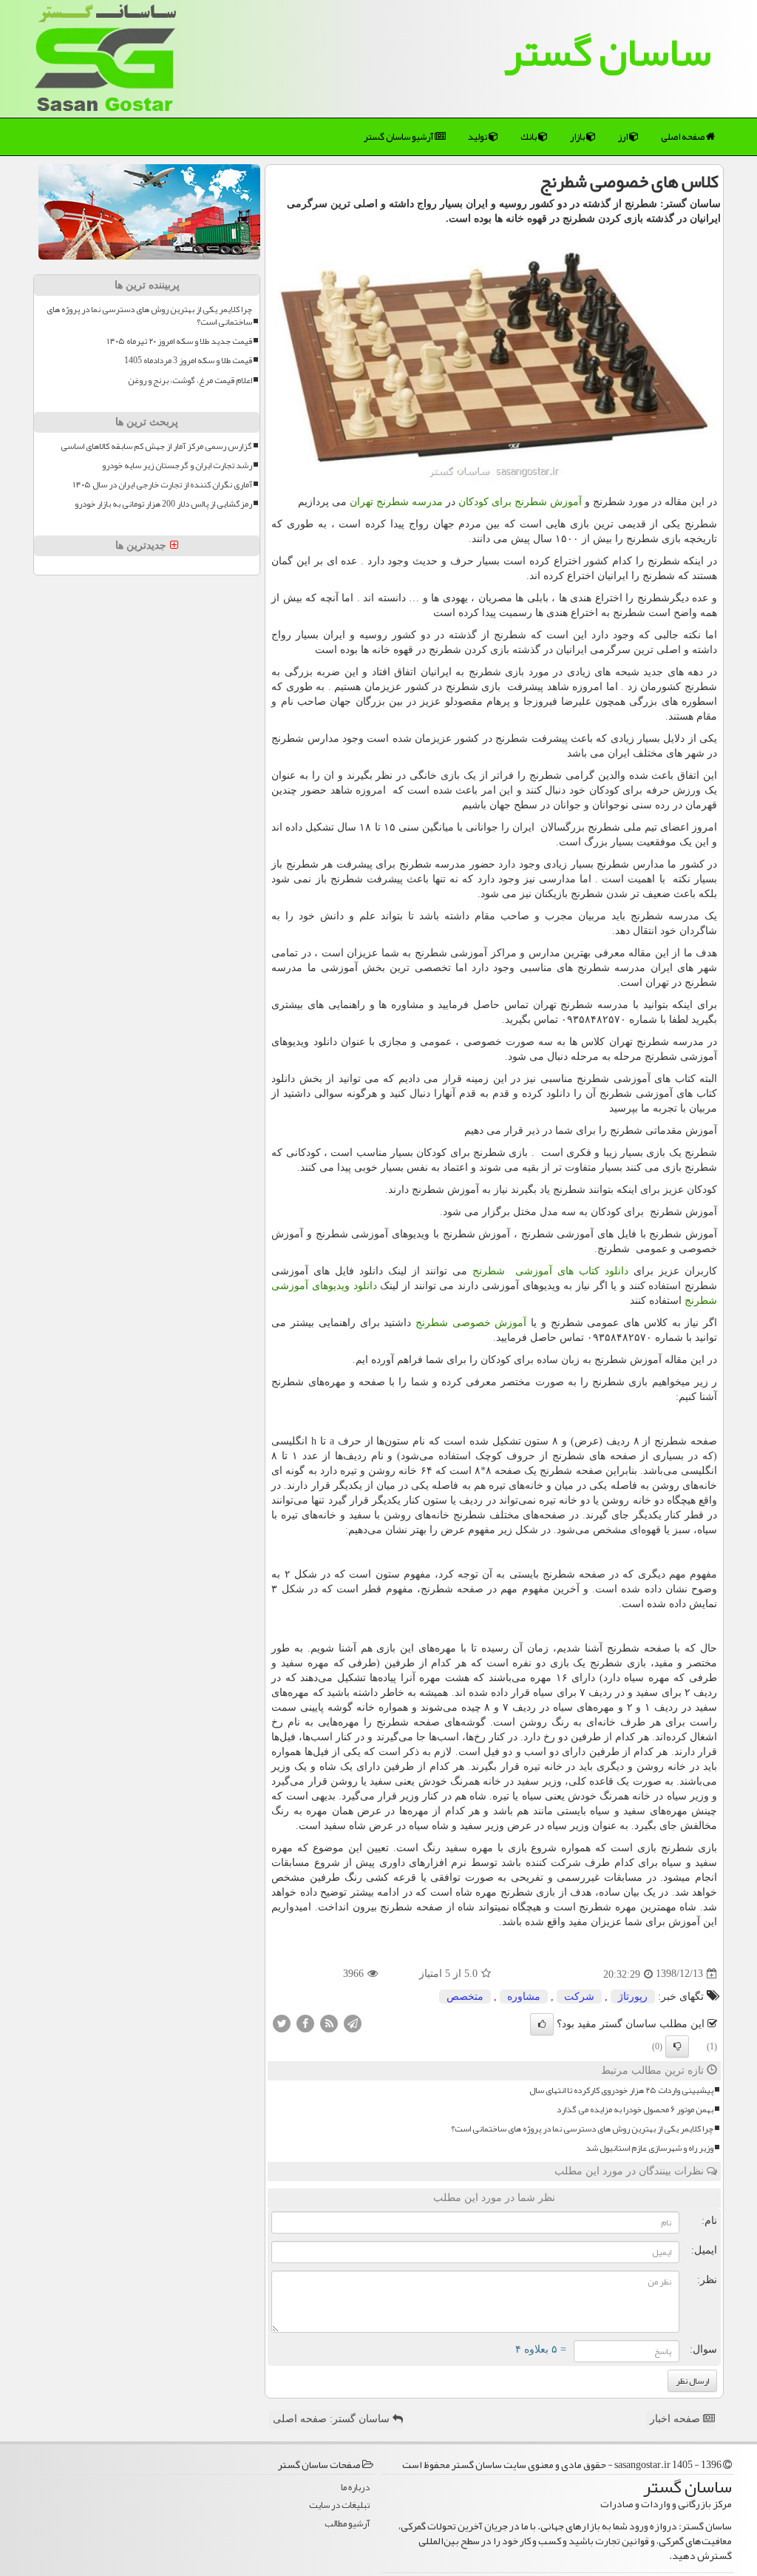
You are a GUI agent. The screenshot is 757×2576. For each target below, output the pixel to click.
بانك (529, 137)
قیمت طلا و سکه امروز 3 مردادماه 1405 (188, 361)
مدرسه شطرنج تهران (396, 502)
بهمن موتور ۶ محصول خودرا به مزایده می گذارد (635, 2110)
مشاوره (524, 1997)
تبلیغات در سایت (339, 2505)
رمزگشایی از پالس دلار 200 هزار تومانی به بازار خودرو (163, 504)
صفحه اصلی (683, 137)
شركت (579, 1997)
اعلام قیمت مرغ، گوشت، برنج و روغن (190, 381)
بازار (578, 137)
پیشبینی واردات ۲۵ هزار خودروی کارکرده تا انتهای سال (621, 2090)
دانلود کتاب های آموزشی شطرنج (550, 1271)
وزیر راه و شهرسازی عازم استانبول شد (649, 2148)
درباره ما (355, 2488)
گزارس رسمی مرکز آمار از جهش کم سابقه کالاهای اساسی (156, 446)
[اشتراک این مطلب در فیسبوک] (305, 2022)
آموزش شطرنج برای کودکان (520, 502)
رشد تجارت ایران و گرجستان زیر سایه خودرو (177, 466)
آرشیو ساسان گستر (399, 137)
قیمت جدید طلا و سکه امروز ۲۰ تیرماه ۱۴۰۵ (180, 341)
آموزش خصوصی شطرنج (471, 1323)
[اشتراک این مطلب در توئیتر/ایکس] (282, 2022)
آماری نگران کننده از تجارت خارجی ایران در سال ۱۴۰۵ (163, 485)
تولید (478, 137)
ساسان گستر (608, 52)
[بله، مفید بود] (542, 2024)
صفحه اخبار (676, 2419)
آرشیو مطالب (347, 2524)
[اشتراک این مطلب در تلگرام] (353, 2022)
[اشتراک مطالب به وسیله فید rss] (329, 2022)
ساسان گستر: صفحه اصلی (333, 2419)
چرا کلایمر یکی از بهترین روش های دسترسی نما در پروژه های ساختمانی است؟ (582, 2129)
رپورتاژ (633, 1997)
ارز (624, 137)
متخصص (465, 1997)
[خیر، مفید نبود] (677, 2046)
